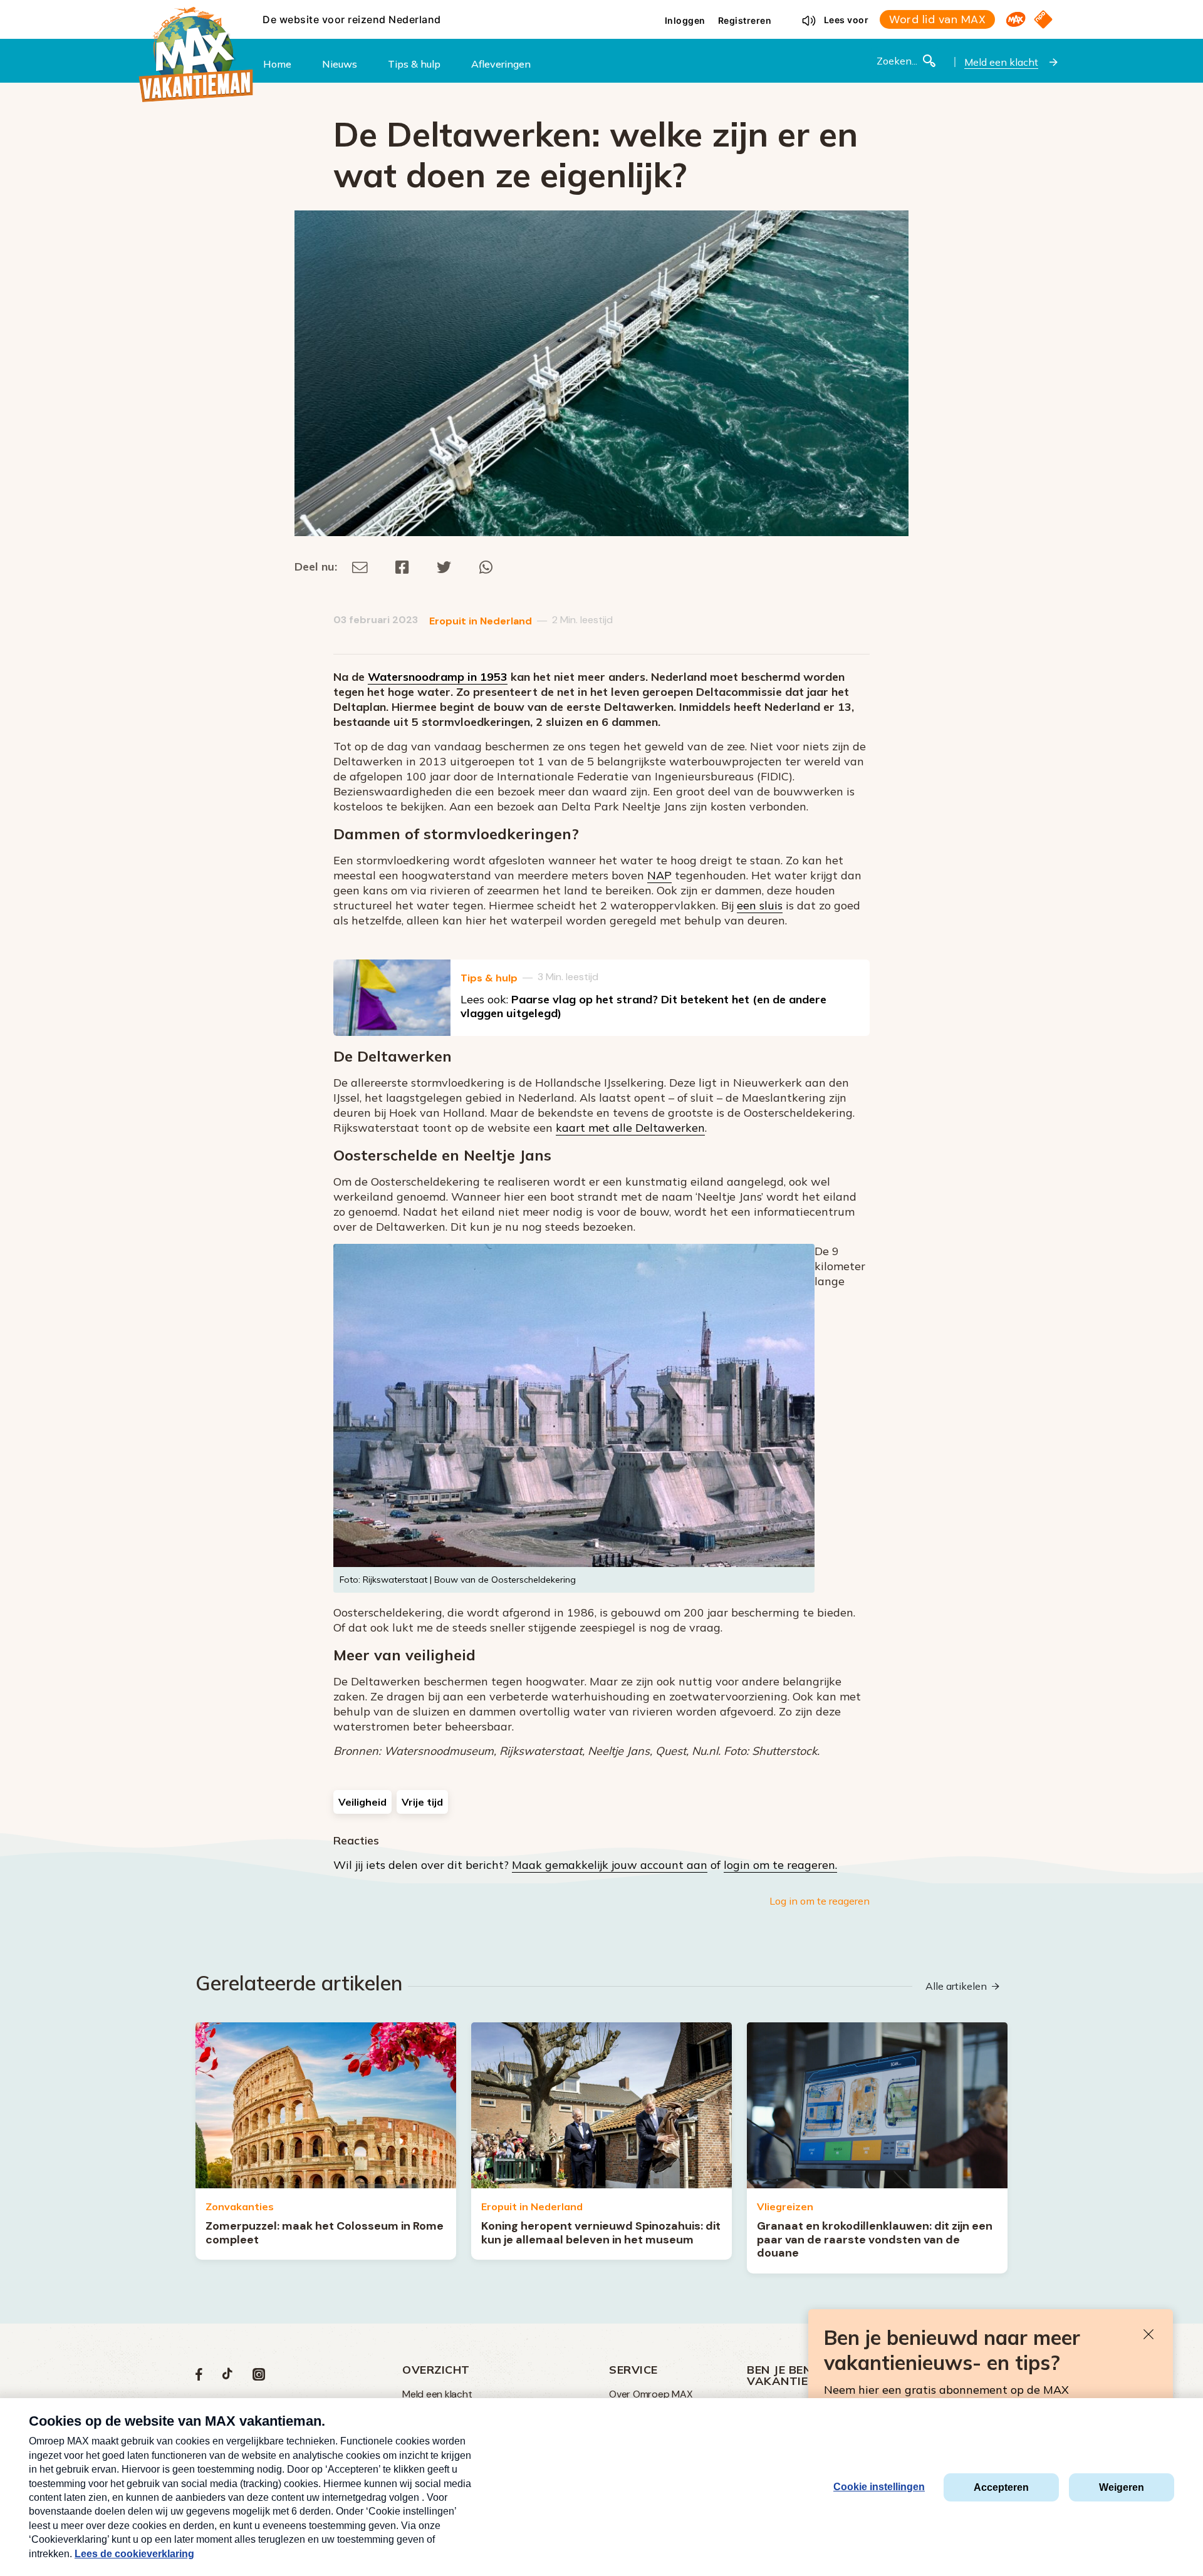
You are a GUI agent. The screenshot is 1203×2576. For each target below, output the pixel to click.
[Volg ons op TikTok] (227, 2377)
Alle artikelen (956, 1986)
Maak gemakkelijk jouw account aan (610, 1865)
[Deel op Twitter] (444, 566)
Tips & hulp (489, 978)
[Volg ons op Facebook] (199, 2377)
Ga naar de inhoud (601, 10)
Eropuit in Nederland (481, 621)
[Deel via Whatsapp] (486, 566)
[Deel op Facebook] (402, 566)
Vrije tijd (422, 1802)
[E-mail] (360, 566)
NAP (659, 875)
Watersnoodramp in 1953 (438, 677)
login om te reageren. (780, 1865)
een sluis (760, 905)
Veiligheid (362, 1802)
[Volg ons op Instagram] (259, 2377)
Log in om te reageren (820, 1901)
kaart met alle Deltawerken (630, 1128)
